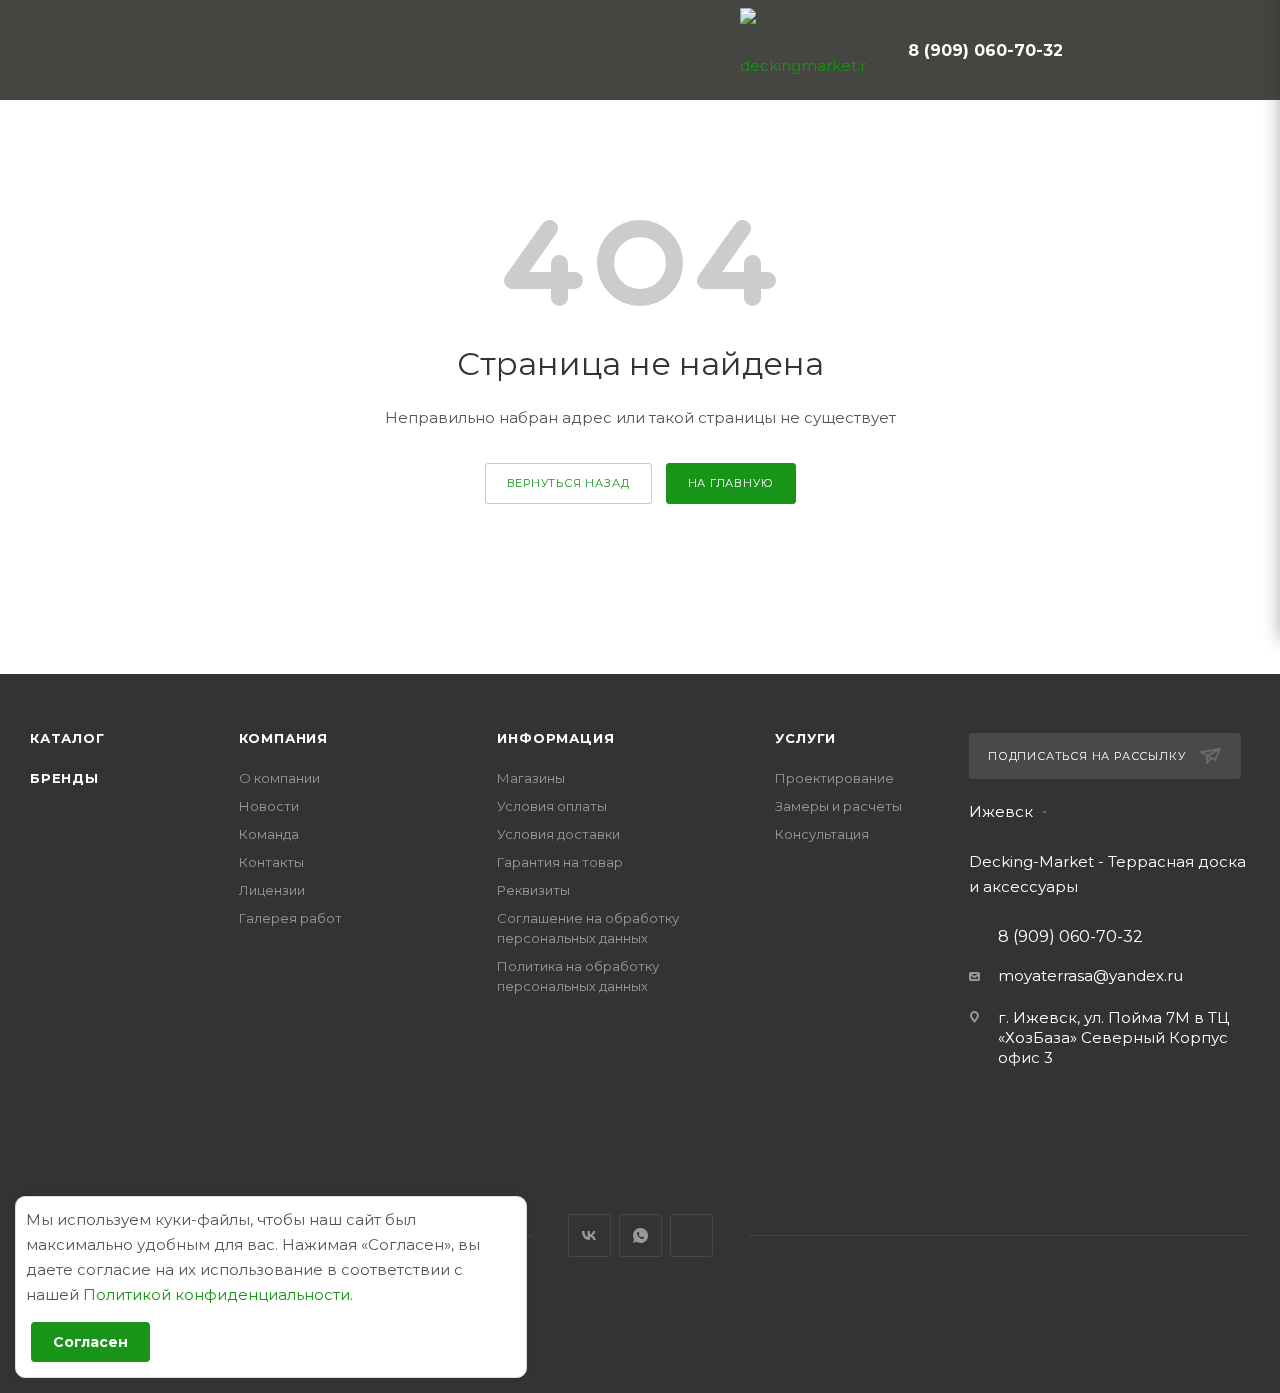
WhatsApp (640, 1235)
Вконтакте (589, 1235)
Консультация (822, 834)
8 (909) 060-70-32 (985, 50)
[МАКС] (691, 1235)
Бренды (64, 778)
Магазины (531, 778)
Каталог (67, 738)
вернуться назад (568, 483)
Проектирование (834, 778)
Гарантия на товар (560, 862)
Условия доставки (558, 834)
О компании (279, 778)
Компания (283, 738)
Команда (269, 834)
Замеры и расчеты (838, 806)
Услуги (805, 738)
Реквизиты (533, 890)
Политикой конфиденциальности (216, 1294)
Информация (555, 738)
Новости (269, 806)
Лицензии (272, 890)
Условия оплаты (552, 806)
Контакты (271, 862)
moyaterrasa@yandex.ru (1090, 975)
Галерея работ (290, 918)
